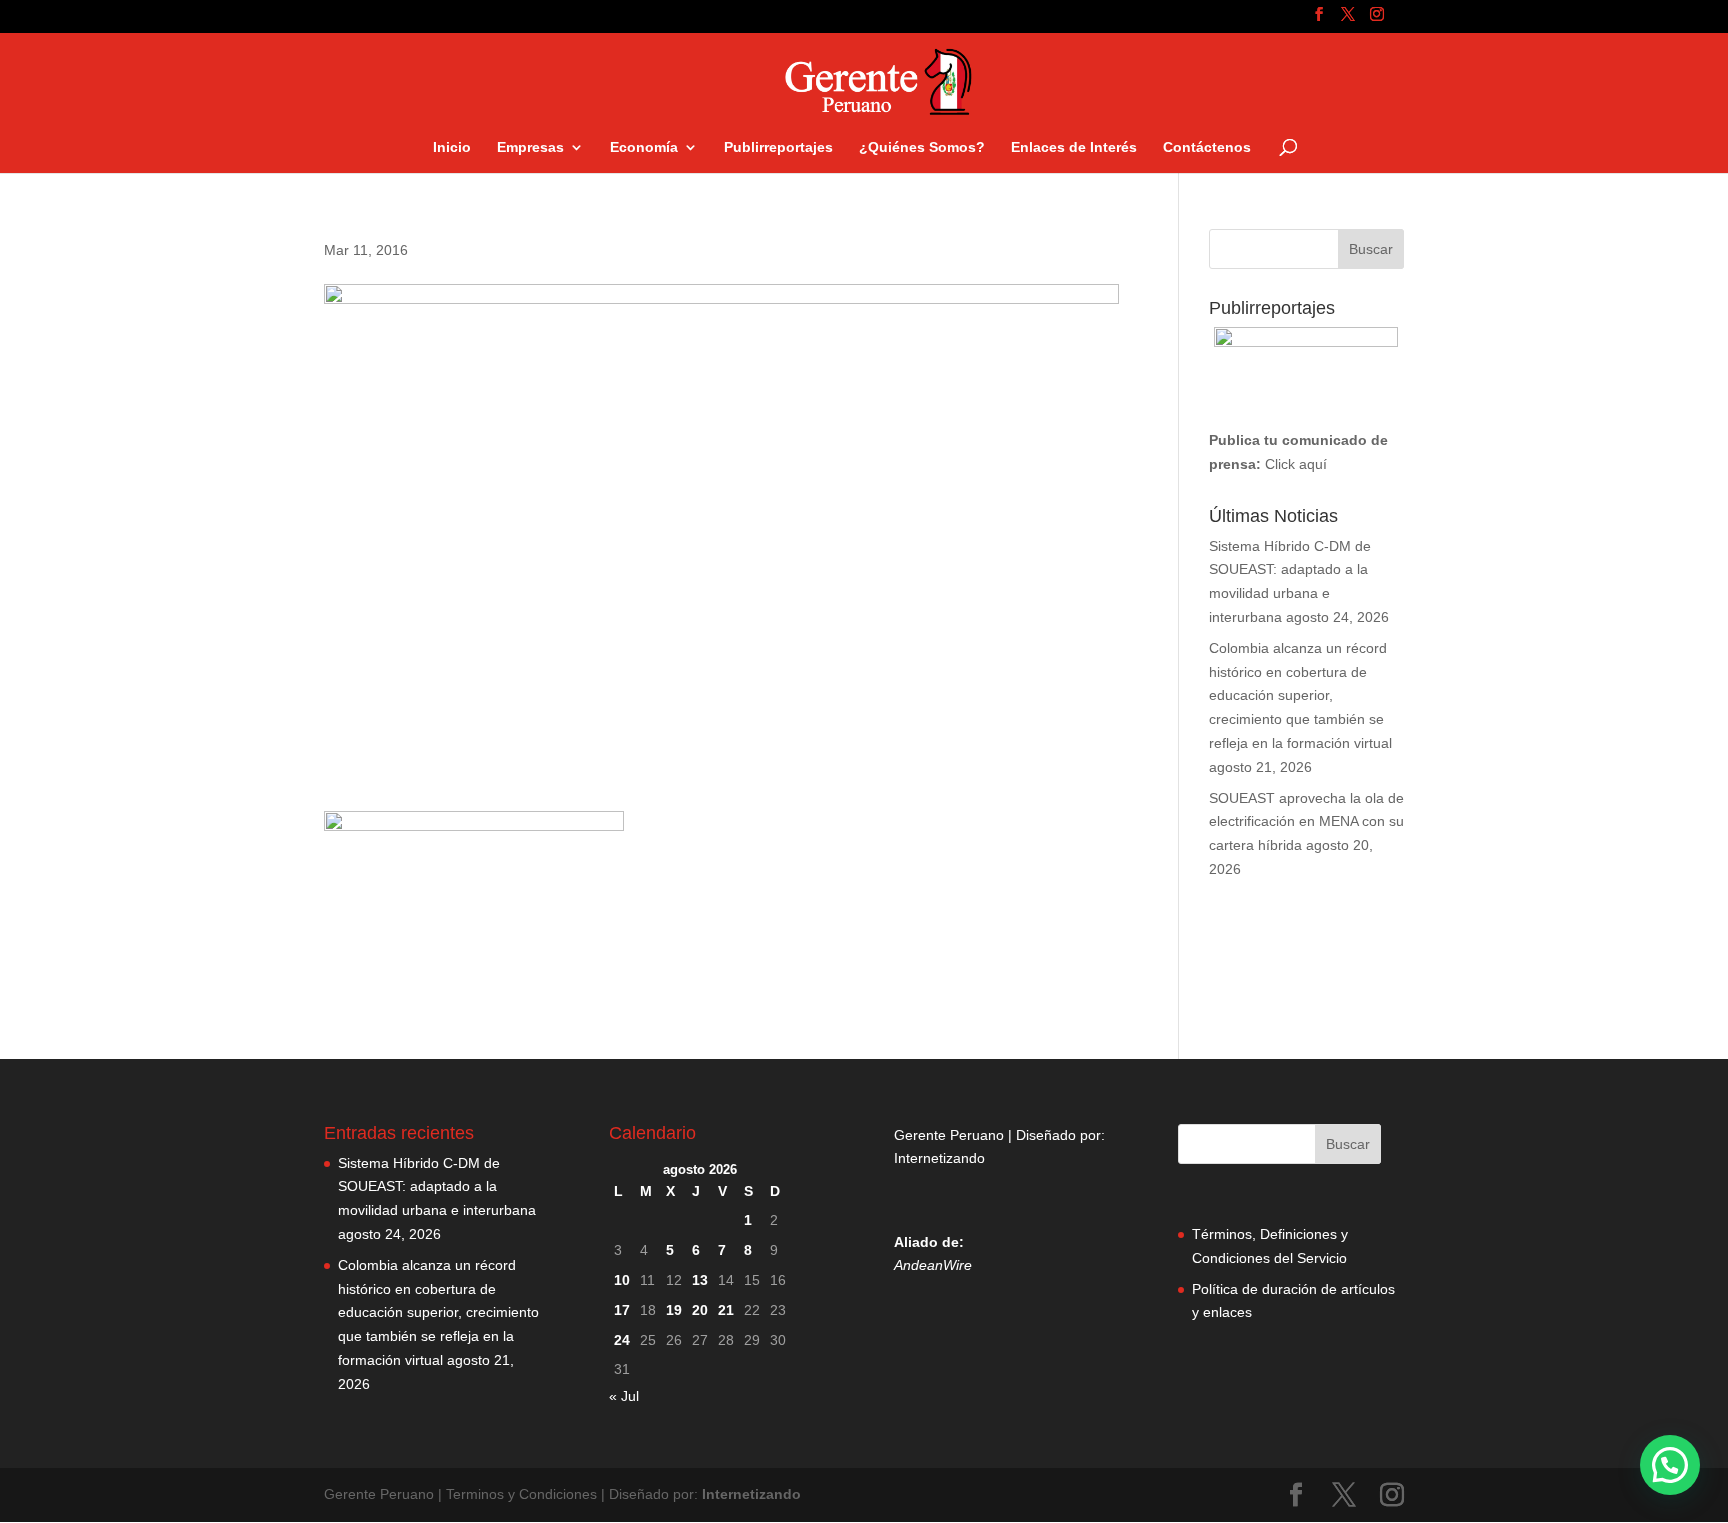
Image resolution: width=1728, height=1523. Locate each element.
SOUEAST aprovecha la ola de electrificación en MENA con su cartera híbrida (1306, 822)
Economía (644, 147)
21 (726, 1310)
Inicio (452, 147)
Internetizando (939, 1158)
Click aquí (1296, 464)
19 (674, 1310)
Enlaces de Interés (1074, 147)
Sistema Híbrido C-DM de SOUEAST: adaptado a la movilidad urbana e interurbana (437, 1187)
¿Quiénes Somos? (922, 147)
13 (700, 1280)
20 (700, 1310)
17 (622, 1310)
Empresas (530, 147)
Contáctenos (1207, 147)
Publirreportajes (778, 147)
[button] (1670, 1465)
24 (622, 1340)
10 (622, 1280)
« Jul (624, 1396)
